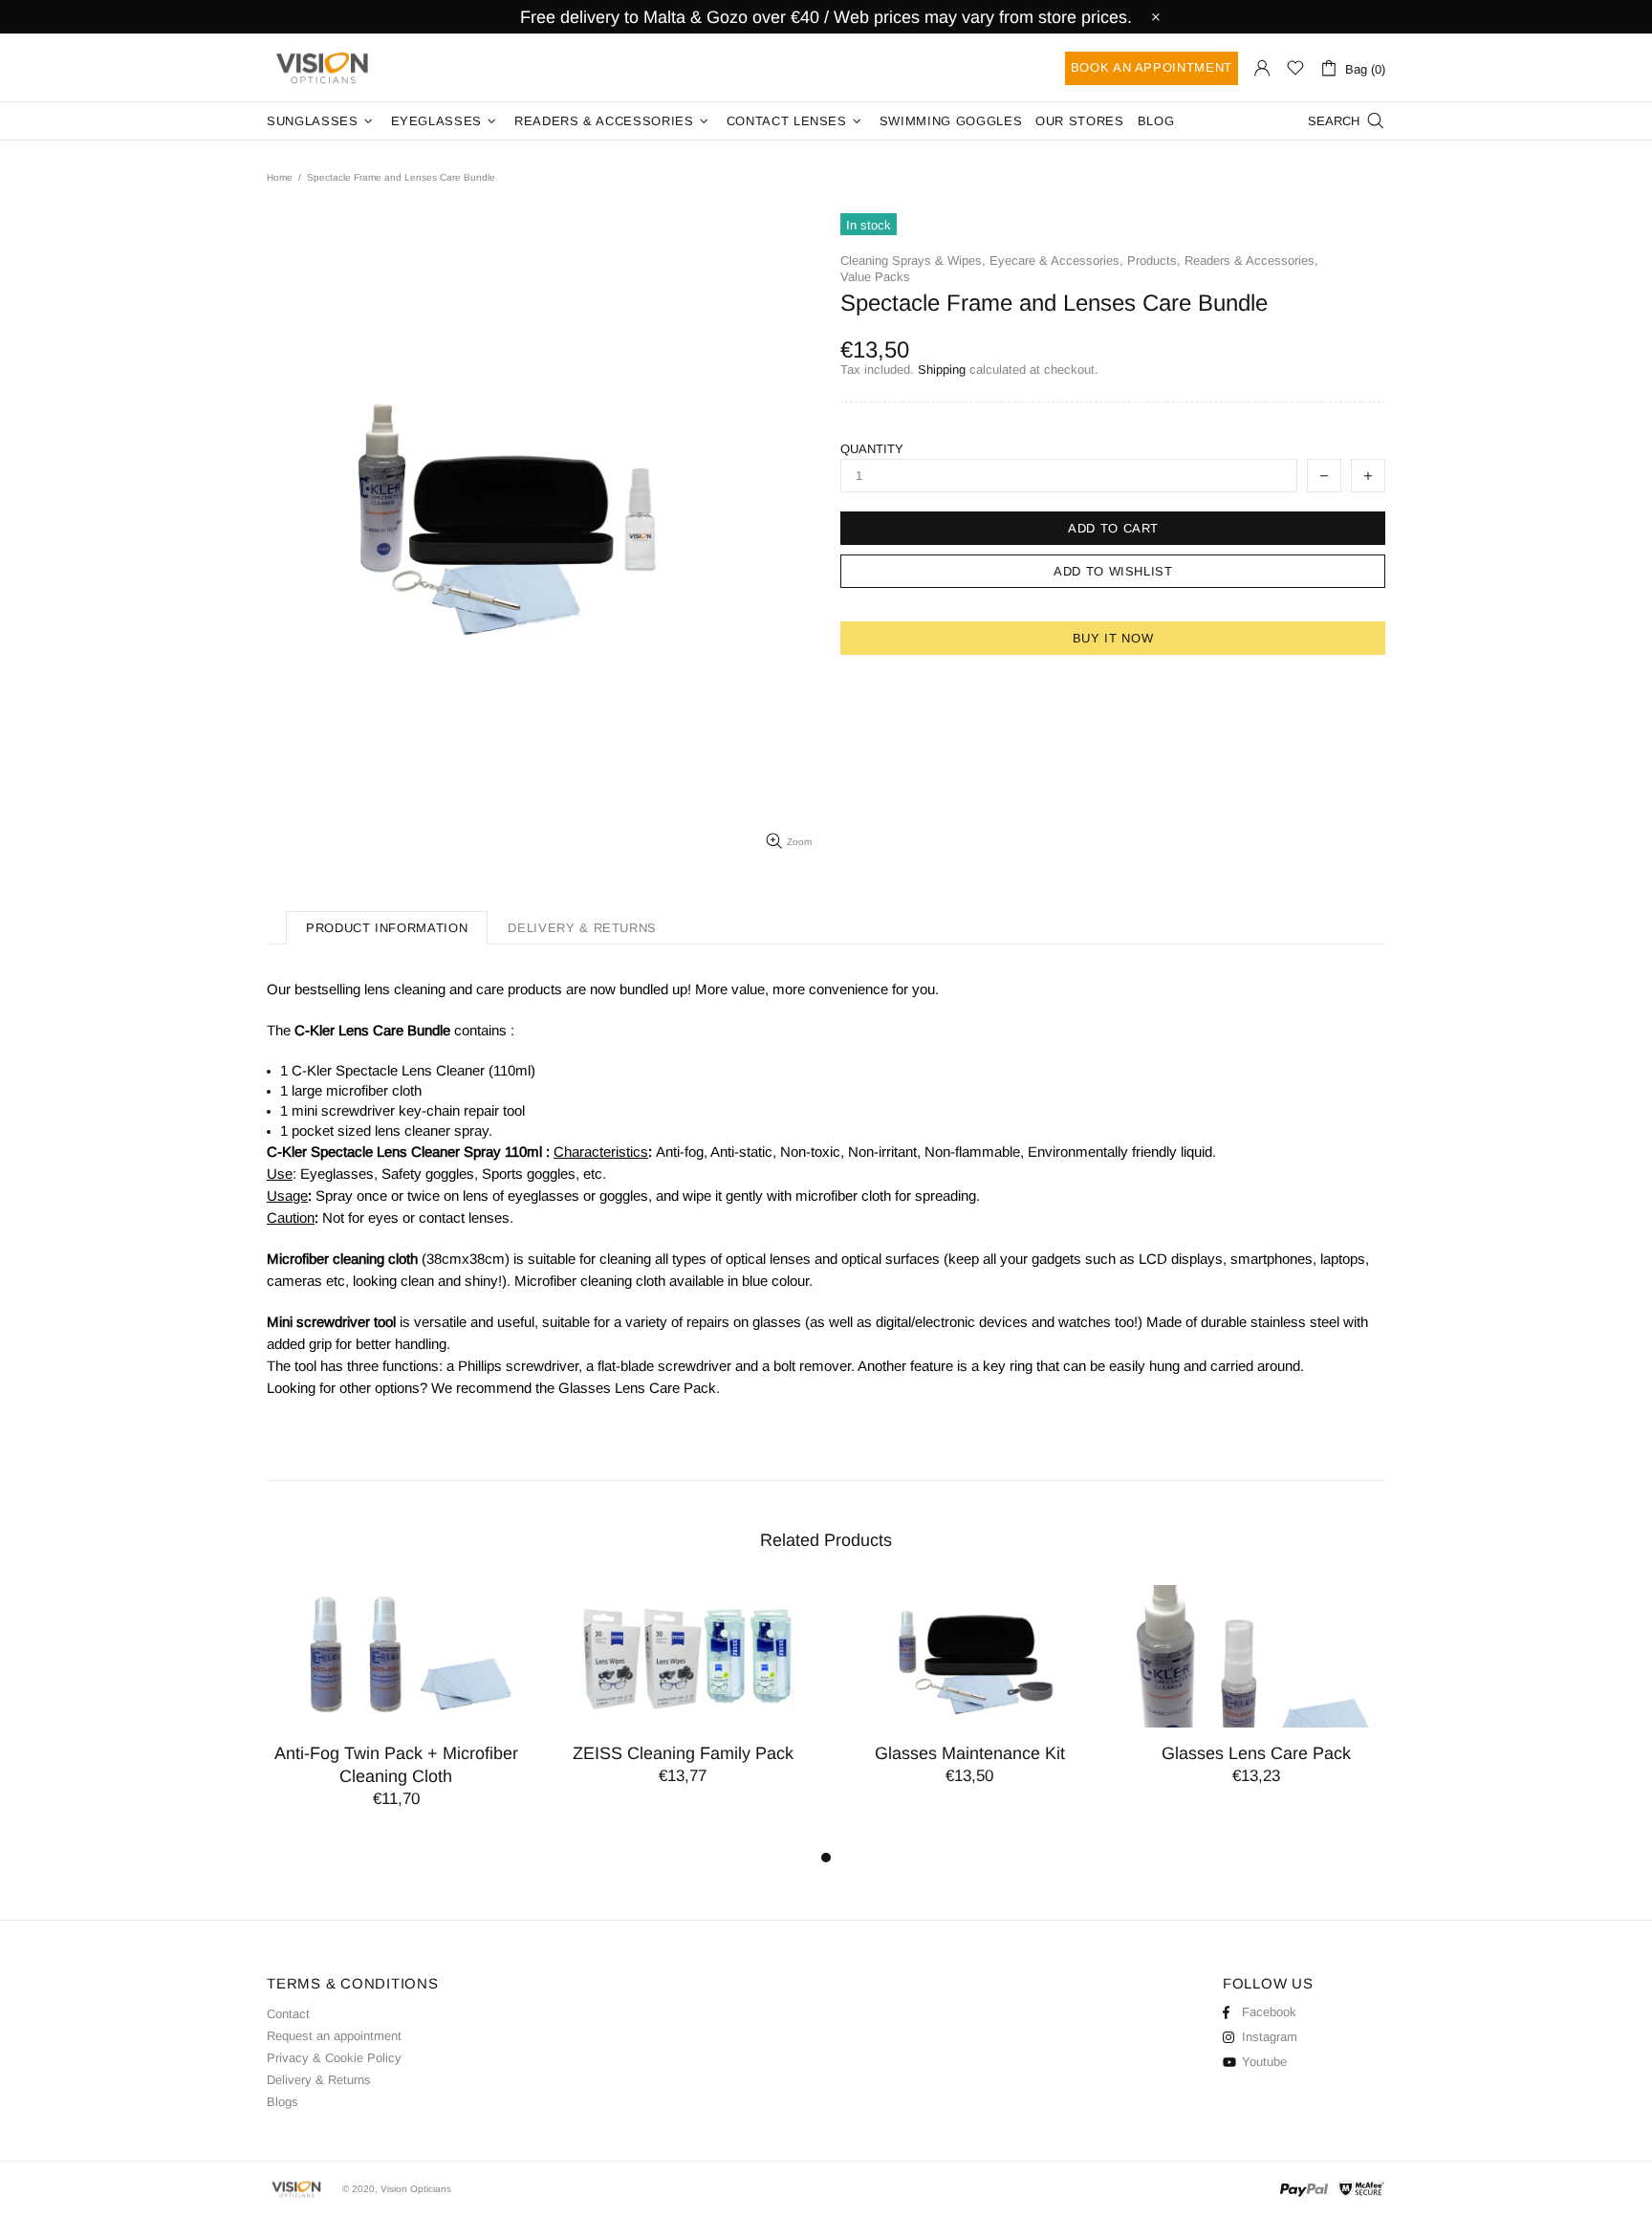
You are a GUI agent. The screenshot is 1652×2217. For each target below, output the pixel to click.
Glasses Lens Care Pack (1256, 1753)
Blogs (283, 2102)
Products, (1154, 261)
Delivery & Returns (319, 2080)
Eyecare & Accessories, (1056, 261)
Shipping (942, 369)
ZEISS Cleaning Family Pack (683, 1753)
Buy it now (1113, 638)
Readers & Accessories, (1251, 261)
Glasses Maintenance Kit (970, 1753)
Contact (288, 2014)
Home (280, 177)
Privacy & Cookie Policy (334, 2058)
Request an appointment (334, 2036)
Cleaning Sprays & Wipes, (913, 261)
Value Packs (875, 277)
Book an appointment (1152, 67)
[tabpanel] (396, 1716)
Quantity (872, 449)
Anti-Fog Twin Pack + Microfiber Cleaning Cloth (396, 1765)
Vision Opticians (324, 68)
